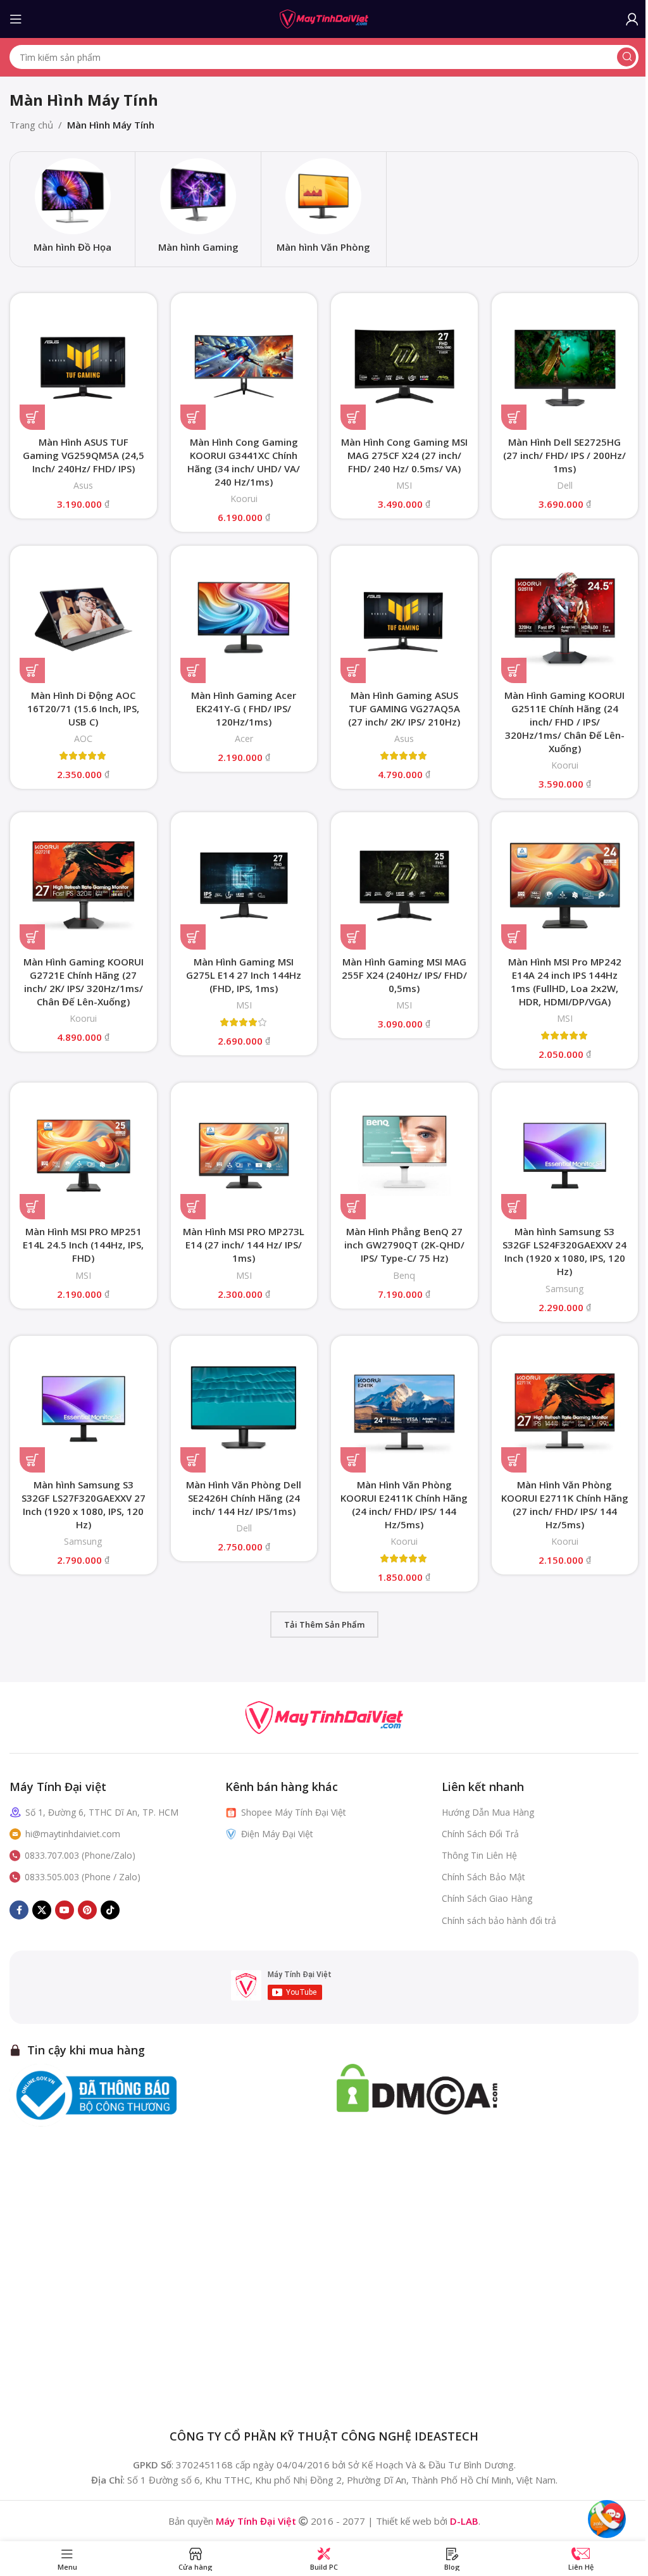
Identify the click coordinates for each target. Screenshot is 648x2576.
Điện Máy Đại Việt (277, 1834)
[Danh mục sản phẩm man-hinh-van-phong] (324, 209)
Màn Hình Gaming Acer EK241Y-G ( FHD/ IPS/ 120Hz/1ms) (244, 708)
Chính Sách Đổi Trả (480, 1834)
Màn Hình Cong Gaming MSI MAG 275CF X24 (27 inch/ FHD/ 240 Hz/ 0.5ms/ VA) (404, 455)
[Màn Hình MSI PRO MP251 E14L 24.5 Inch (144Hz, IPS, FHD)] (84, 1156)
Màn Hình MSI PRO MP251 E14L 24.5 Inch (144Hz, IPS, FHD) (83, 1245)
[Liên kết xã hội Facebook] (19, 1910)
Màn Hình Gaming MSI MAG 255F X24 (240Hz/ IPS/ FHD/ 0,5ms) (404, 975)
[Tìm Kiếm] (626, 57)
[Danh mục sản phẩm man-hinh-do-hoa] (72, 209)
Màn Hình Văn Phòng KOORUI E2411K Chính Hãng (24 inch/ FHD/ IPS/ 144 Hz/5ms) (404, 1505)
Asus (83, 485)
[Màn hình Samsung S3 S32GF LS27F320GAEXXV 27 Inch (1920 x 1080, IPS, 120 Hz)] (84, 1409)
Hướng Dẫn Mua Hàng (488, 1812)
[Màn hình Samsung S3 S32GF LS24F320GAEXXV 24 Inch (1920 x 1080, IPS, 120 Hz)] (565, 1156)
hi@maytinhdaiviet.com (73, 1834)
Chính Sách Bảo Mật (483, 1877)
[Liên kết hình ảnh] (324, 1716)
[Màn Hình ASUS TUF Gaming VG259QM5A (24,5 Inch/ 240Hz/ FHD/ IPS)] (84, 367)
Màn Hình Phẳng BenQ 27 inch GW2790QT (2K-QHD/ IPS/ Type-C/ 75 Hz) (404, 1245)
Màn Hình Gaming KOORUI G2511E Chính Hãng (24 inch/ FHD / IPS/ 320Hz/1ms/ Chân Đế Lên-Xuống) (564, 722)
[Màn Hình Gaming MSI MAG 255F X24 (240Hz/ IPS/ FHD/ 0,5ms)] (404, 886)
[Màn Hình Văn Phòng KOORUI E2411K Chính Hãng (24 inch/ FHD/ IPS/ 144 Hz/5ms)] (404, 1409)
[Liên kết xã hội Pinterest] (87, 1910)
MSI (404, 485)
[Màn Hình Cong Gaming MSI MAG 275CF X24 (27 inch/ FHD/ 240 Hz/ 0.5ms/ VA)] (404, 367)
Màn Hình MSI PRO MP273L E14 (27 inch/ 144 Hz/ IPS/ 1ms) (244, 1245)
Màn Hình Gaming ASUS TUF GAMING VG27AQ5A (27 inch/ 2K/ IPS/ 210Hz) (404, 708)
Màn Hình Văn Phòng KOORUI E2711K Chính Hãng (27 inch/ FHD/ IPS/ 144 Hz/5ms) (565, 1505)
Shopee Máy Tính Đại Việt (294, 1812)
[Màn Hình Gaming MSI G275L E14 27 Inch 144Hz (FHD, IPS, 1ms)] (244, 886)
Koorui (244, 499)
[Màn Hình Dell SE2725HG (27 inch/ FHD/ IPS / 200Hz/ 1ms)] (565, 367)
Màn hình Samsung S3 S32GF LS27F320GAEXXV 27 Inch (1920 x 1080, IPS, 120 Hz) (84, 1505)
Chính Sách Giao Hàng (487, 1898)
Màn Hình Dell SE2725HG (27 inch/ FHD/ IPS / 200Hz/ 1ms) (564, 455)
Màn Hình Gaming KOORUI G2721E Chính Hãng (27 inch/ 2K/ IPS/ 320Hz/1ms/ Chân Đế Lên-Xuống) (84, 982)
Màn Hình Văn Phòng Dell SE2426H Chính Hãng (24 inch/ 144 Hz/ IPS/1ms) (244, 1498)
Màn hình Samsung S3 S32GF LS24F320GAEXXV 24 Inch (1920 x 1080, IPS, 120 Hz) (564, 1251)
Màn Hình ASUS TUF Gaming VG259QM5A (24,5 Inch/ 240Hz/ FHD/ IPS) (84, 455)
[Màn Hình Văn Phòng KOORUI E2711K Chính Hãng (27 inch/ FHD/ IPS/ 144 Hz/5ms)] (565, 1409)
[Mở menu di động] (16, 19)
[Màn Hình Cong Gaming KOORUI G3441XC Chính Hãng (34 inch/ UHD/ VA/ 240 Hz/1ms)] (244, 367)
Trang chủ (31, 125)
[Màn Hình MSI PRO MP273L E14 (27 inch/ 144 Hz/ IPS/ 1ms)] (244, 1156)
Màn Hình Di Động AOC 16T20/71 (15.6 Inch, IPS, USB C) (83, 708)
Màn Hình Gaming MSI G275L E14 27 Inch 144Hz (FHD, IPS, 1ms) (244, 975)
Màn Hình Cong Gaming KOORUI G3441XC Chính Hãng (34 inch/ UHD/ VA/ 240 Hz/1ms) (244, 462)
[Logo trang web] (324, 18)
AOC (83, 738)
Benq (404, 1275)
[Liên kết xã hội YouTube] (65, 1910)
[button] (32, 417)
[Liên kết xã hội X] (42, 1910)
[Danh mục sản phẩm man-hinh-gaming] (198, 209)
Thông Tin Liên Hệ (479, 1855)
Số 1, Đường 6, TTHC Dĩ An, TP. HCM (102, 1812)
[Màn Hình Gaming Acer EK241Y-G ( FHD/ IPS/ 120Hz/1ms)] (244, 619)
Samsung (565, 1289)
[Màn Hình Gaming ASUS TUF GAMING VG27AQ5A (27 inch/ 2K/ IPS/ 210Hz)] (404, 619)
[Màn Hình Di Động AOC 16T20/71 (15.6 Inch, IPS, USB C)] (84, 619)
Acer (244, 738)
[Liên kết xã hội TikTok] (110, 1910)
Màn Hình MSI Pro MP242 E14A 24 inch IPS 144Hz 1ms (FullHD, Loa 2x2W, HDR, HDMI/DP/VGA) (565, 982)
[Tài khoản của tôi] (632, 19)
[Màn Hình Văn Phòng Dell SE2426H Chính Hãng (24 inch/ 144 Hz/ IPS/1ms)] (244, 1409)
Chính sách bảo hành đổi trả (499, 1920)
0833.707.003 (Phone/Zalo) (80, 1855)
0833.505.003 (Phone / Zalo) (83, 1877)
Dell (565, 485)
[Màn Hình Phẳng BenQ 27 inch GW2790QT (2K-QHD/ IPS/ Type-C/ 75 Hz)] (404, 1156)
